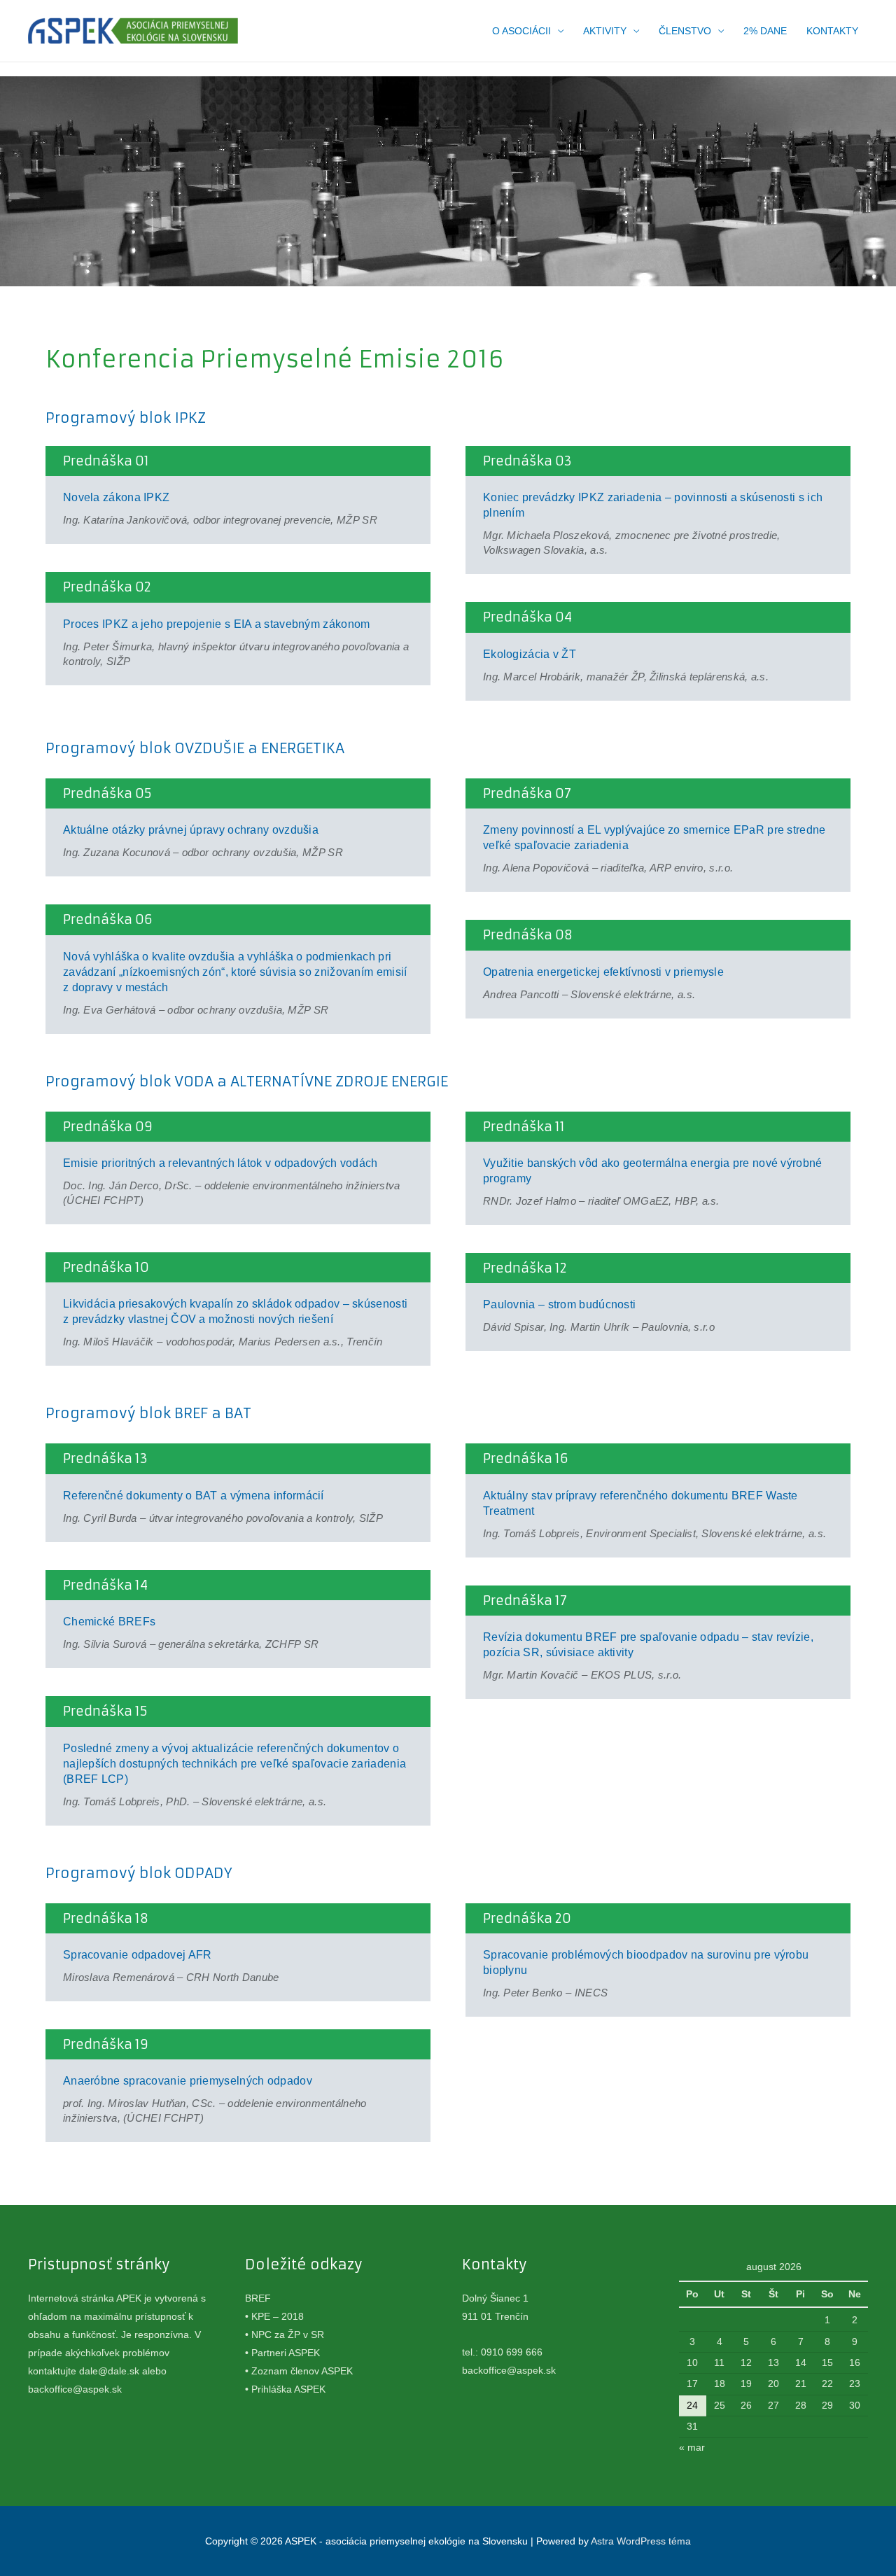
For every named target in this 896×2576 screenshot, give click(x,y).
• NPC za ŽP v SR (285, 2334)
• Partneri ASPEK (282, 2353)
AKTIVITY (605, 31)
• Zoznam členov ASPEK (299, 2371)
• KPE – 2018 (274, 2316)
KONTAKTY (832, 31)
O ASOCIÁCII (521, 31)
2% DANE (765, 31)
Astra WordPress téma (641, 2541)
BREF (258, 2298)
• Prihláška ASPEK (285, 2389)
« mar (692, 2447)
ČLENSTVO (685, 31)
